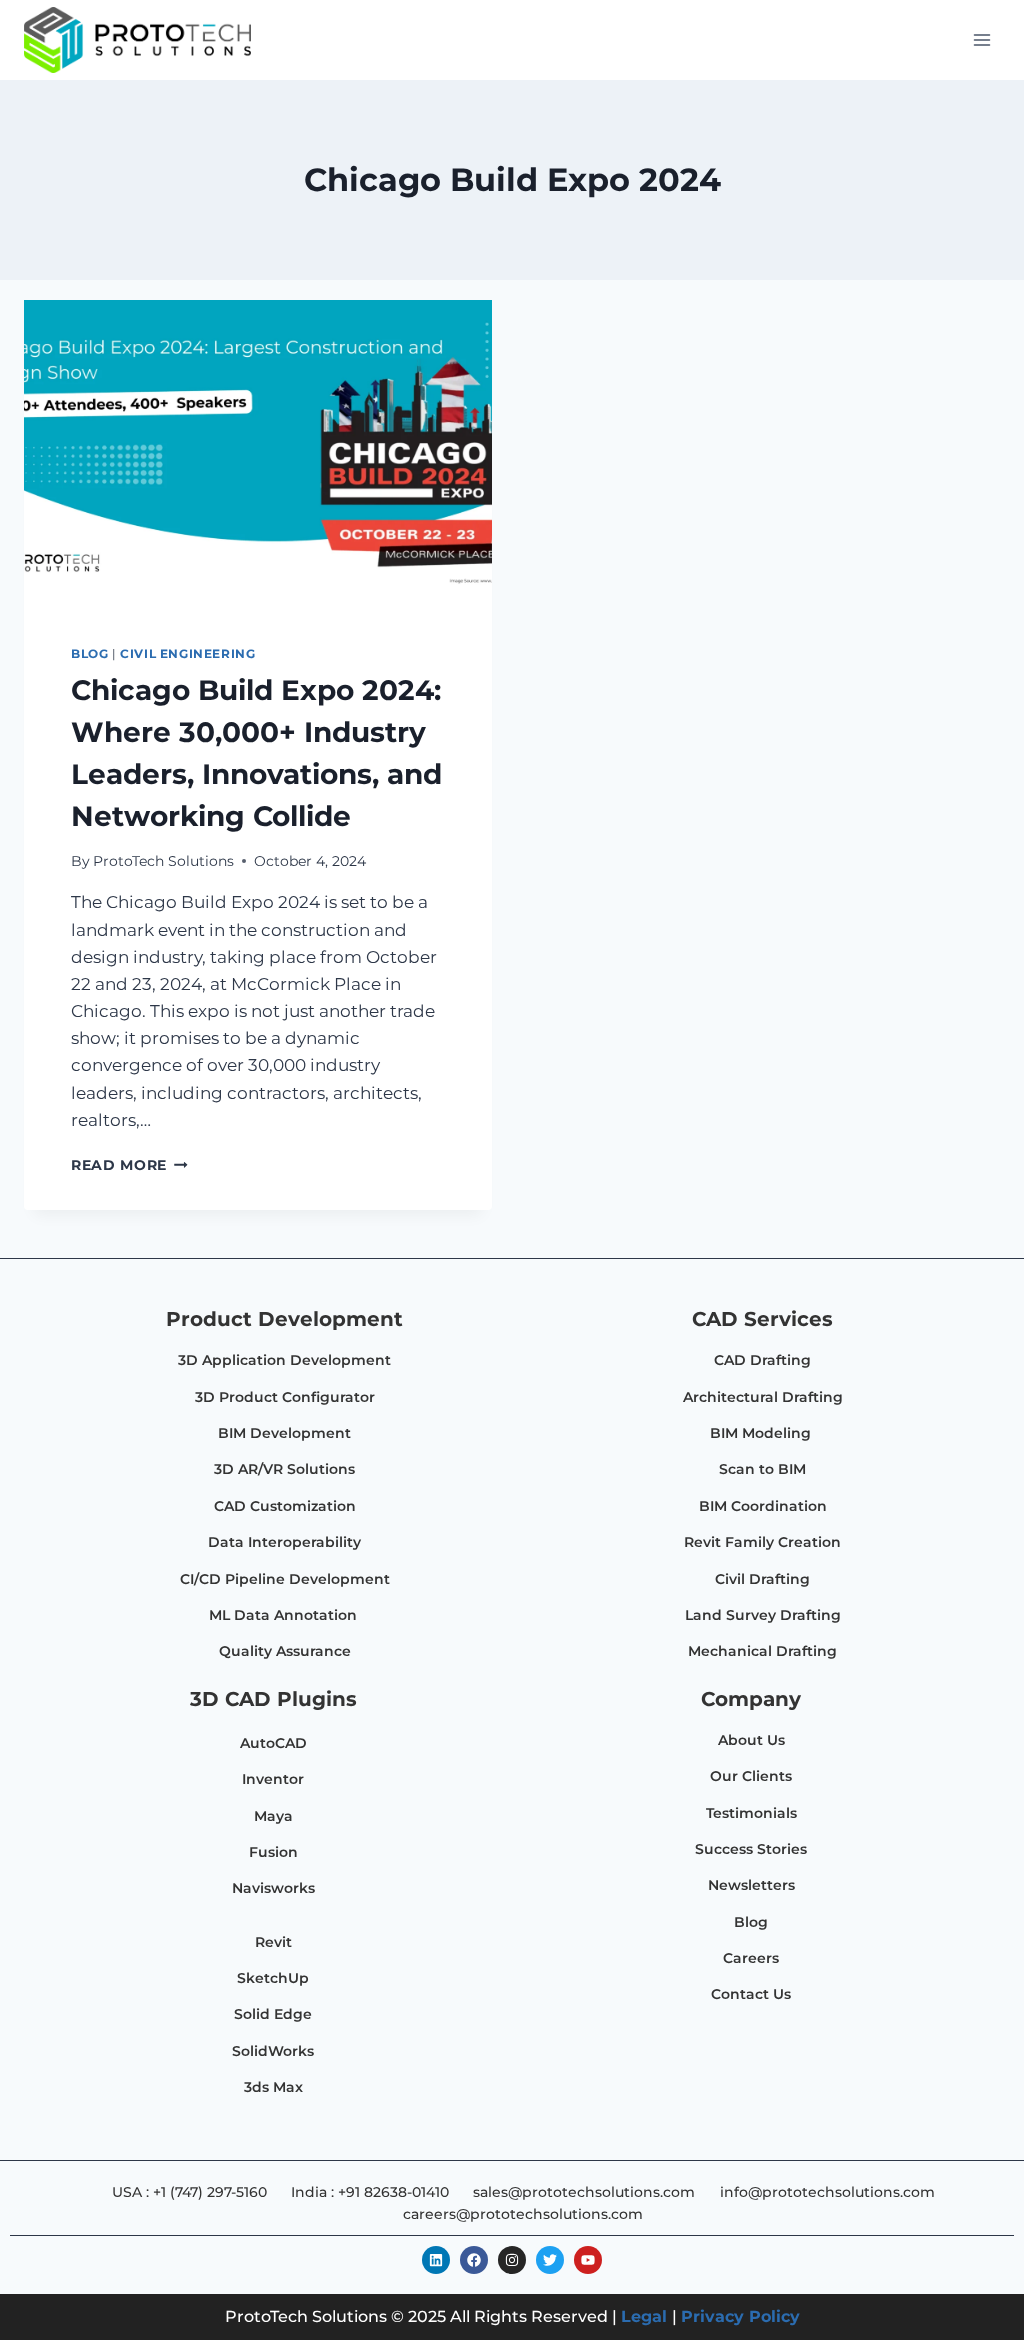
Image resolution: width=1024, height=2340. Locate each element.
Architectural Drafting (763, 1397)
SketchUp (273, 1978)
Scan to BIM (762, 1469)
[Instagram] (512, 2260)
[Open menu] (981, 39)
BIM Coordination (763, 1506)
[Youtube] (588, 2260)
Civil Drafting (762, 1579)
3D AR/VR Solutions (284, 1469)
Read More (129, 1165)
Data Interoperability (284, 1542)
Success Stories (751, 1849)
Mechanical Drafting (762, 1651)
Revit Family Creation (762, 1542)
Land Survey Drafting (763, 1615)
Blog (89, 653)
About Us (751, 1740)
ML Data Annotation (285, 1615)
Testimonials (751, 1813)
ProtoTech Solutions (163, 861)
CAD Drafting (762, 1360)
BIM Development (284, 1433)
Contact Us (751, 1994)
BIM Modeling (762, 1433)
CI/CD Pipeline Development (285, 1579)
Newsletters (751, 1885)
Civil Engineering (187, 653)
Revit (273, 1942)
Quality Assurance (285, 1651)
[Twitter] (550, 2260)
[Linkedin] (436, 2260)
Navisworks (273, 1888)
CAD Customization (285, 1506)
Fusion (273, 1852)
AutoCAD (273, 1743)
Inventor (273, 1779)
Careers (751, 1958)
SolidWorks (273, 2051)
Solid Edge (273, 2014)
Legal (644, 2316)
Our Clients (751, 1776)
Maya (273, 1816)
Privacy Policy (740, 2316)
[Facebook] (474, 2260)
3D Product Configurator (285, 1397)
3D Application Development (284, 1360)
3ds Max (273, 2087)
